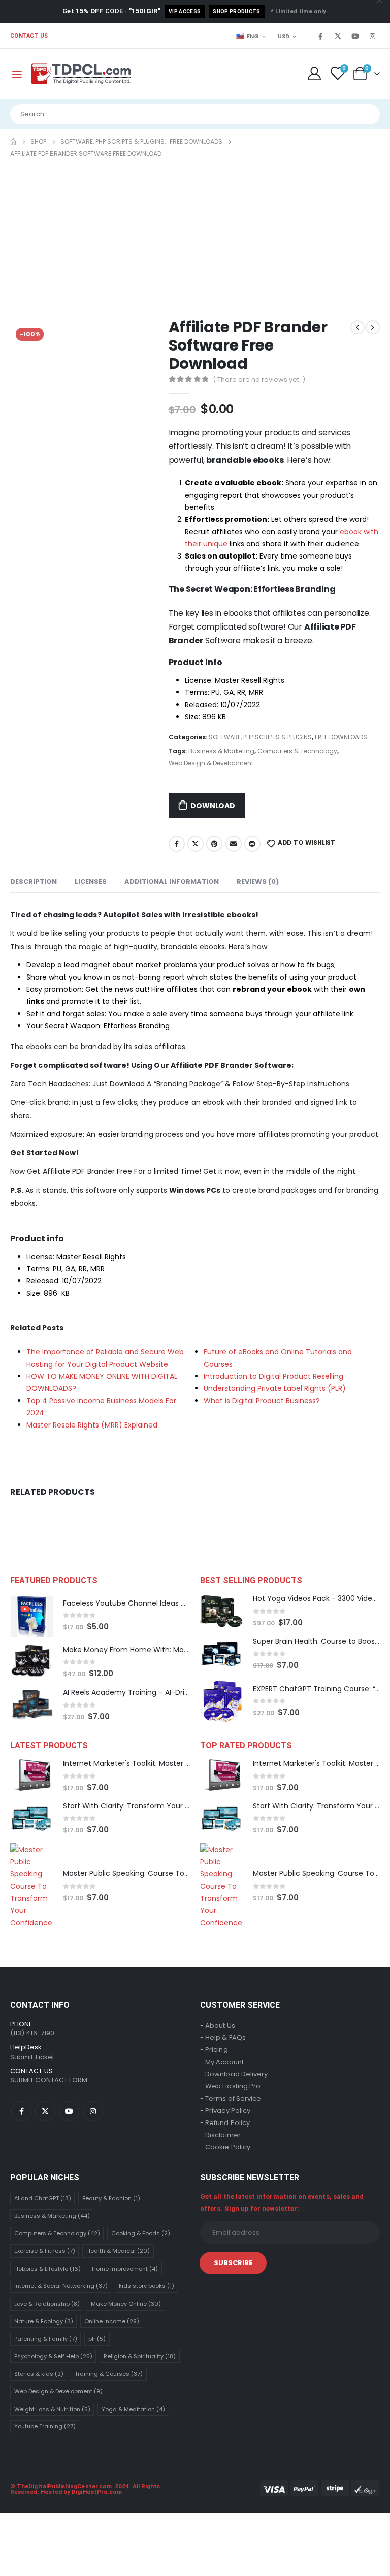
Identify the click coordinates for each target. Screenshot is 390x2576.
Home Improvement (125, 2269)
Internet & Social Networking (61, 2286)
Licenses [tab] (91, 881)
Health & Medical (118, 2251)
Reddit (252, 844)
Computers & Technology (297, 751)
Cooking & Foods (141, 2233)
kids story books (147, 2286)
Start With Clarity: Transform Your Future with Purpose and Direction (184, 1806)
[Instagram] (372, 36)
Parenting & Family (46, 2339)
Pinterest (214, 844)
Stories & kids (39, 2374)
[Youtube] (355, 36)
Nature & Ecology (44, 2321)
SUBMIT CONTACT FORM (49, 2080)
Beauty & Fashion (111, 2198)
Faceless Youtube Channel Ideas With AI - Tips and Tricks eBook (176, 1603)
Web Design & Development (211, 763)
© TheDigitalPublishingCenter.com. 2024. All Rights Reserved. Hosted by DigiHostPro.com (85, 2489)
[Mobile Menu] (17, 74)
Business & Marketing (221, 751)
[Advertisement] (195, 236)
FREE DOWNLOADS (341, 737)
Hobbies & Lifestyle (47, 2269)
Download (213, 806)
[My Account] (314, 74)
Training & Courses (109, 2374)
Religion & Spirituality (140, 2356)
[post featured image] (31, 1615)
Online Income (112, 2321)
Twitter (196, 844)
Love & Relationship (47, 2304)
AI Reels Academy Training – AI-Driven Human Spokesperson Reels (180, 1692)
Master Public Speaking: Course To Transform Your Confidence (175, 1873)
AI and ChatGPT (43, 2198)
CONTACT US (29, 36)
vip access (185, 11)
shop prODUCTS (236, 11)
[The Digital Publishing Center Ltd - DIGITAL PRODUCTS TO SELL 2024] (81, 74)
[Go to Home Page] (13, 142)
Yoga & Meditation (133, 2409)
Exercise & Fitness (45, 2251)
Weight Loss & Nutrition (52, 2409)
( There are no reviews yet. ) (259, 380)
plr (97, 2339)
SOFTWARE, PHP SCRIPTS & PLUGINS (260, 737)
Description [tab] (34, 881)
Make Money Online (126, 2304)
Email (234, 844)
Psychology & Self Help (53, 2356)
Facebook (177, 844)
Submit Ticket (32, 2057)
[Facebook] (320, 36)
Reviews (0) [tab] (258, 881)
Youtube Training (45, 2426)
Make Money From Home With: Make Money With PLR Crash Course (181, 1650)
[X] (338, 36)
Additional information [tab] (172, 881)
